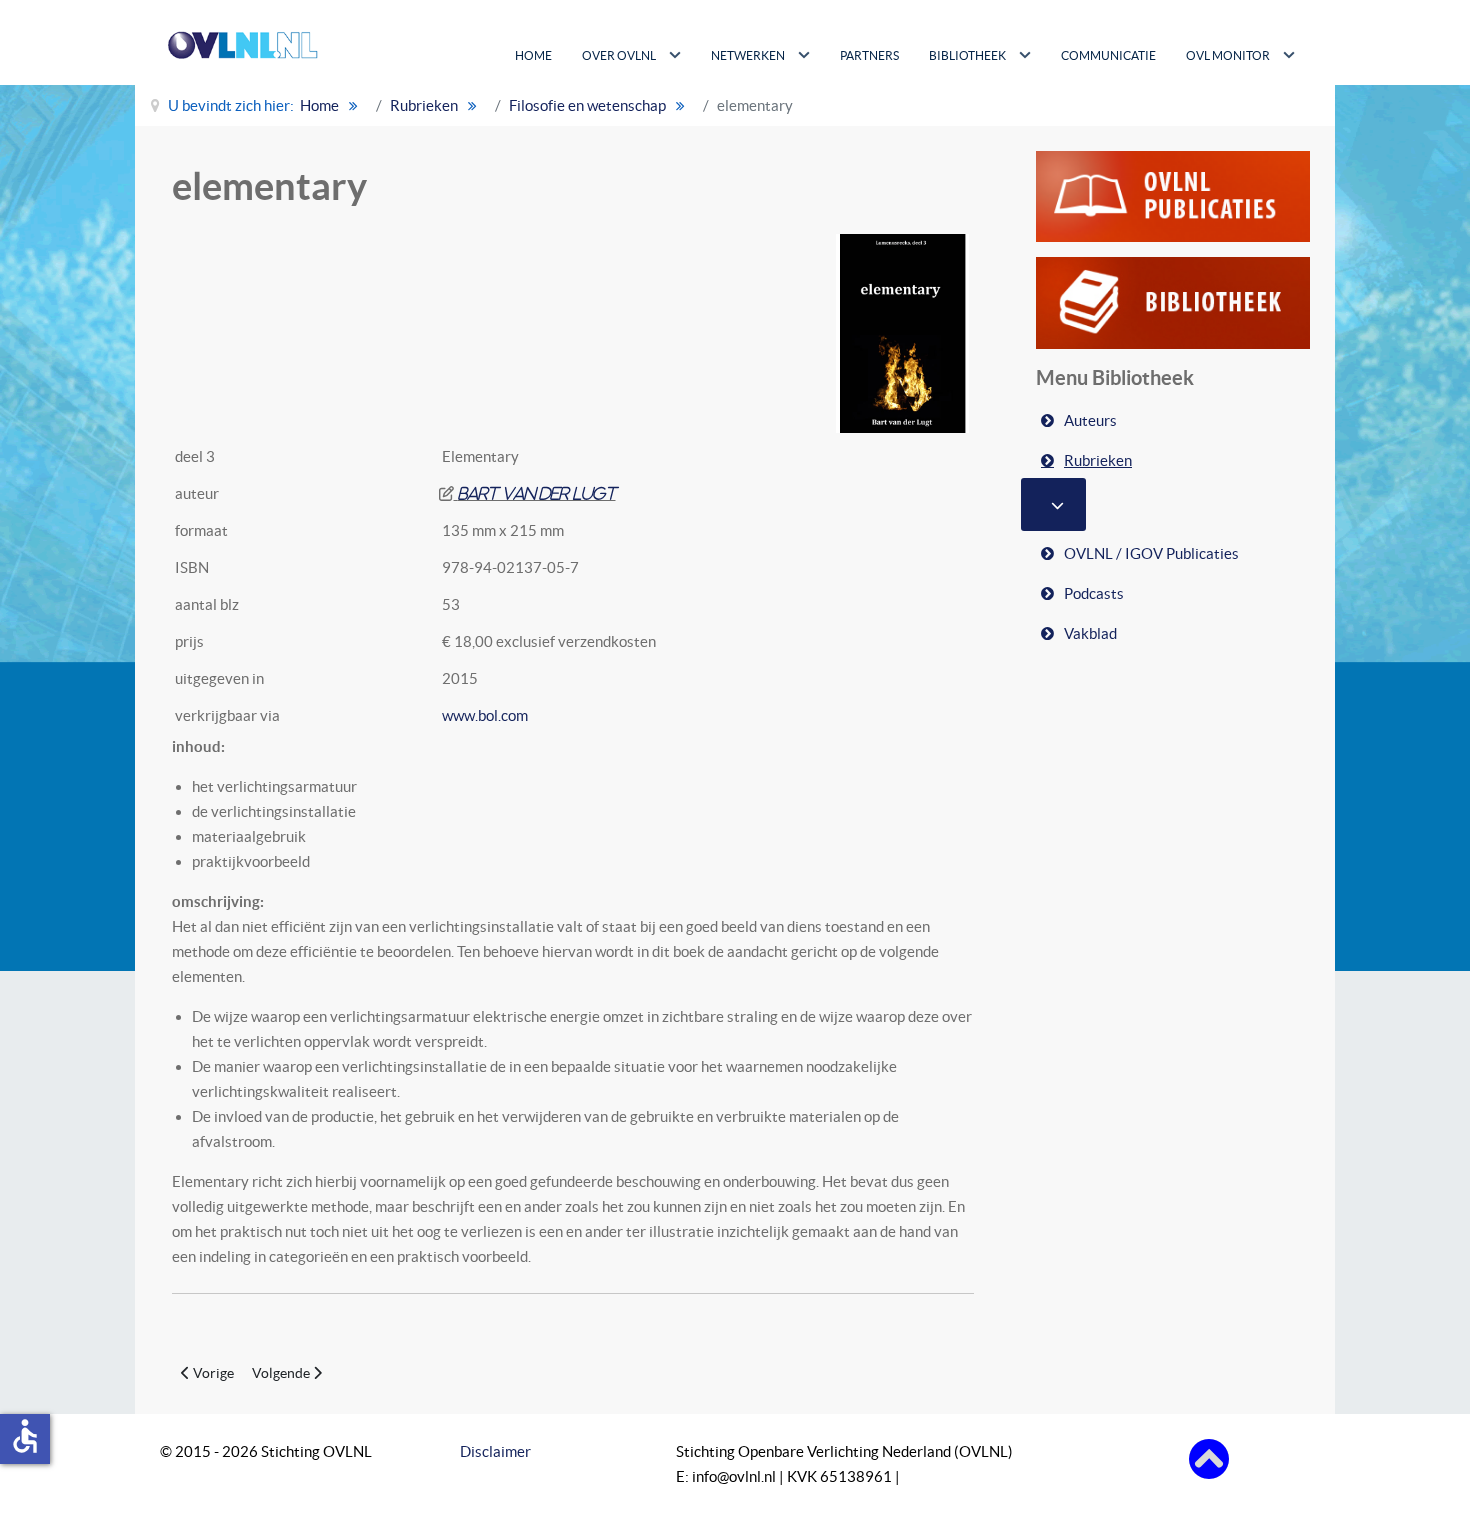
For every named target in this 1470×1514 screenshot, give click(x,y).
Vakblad (1090, 633)
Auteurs (1090, 420)
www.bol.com (485, 715)
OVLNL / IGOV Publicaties (1151, 553)
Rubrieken (1098, 460)
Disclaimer (495, 1451)
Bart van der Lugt (537, 493)
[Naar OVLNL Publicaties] (1173, 194)
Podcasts (1094, 593)
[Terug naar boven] (1209, 1457)
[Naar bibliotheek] (1173, 301)
